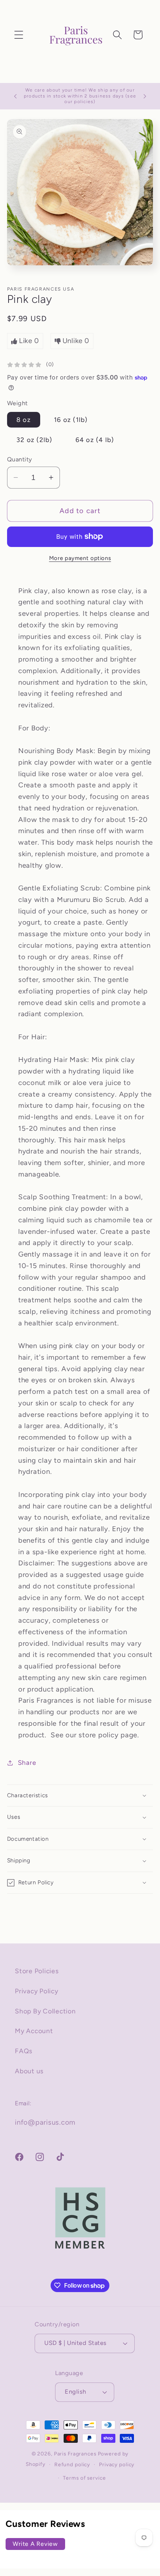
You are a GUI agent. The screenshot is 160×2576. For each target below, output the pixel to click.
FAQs (24, 2051)
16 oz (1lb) (71, 420)
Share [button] (27, 1762)
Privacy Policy (37, 1991)
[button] (19, 35)
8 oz (24, 420)
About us (29, 2071)
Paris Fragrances (75, 2454)
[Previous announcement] (15, 96)
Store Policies (37, 1971)
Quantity (20, 459)
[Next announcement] (145, 96)
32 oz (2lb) (34, 440)
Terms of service (84, 2478)
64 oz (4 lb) (95, 440)
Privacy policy (117, 2464)
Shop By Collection (45, 2011)
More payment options (80, 558)
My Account (34, 2031)
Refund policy (72, 2464)
